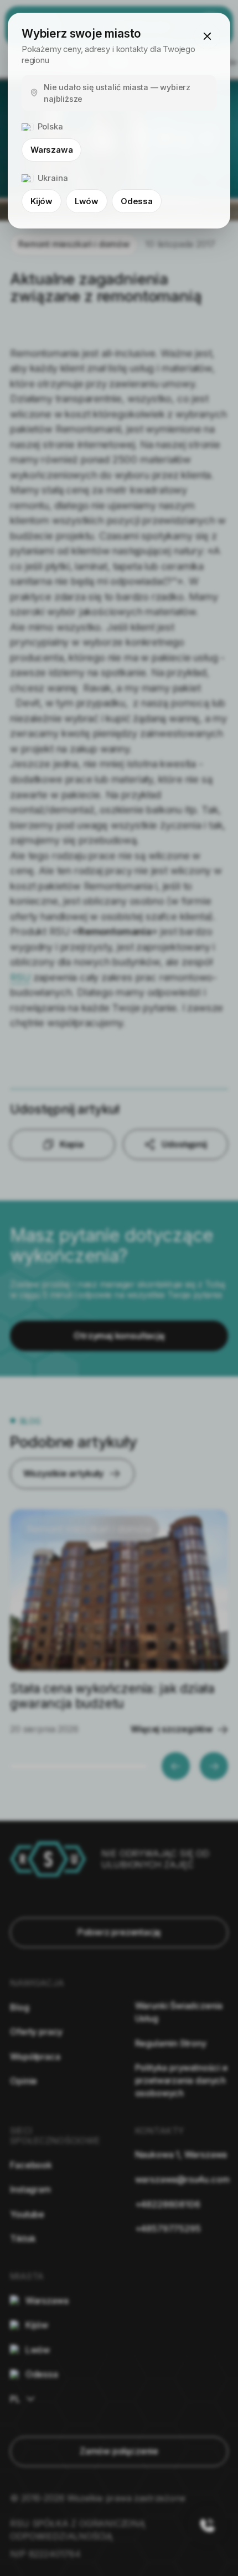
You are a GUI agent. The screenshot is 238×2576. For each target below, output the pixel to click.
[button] (207, 36)
